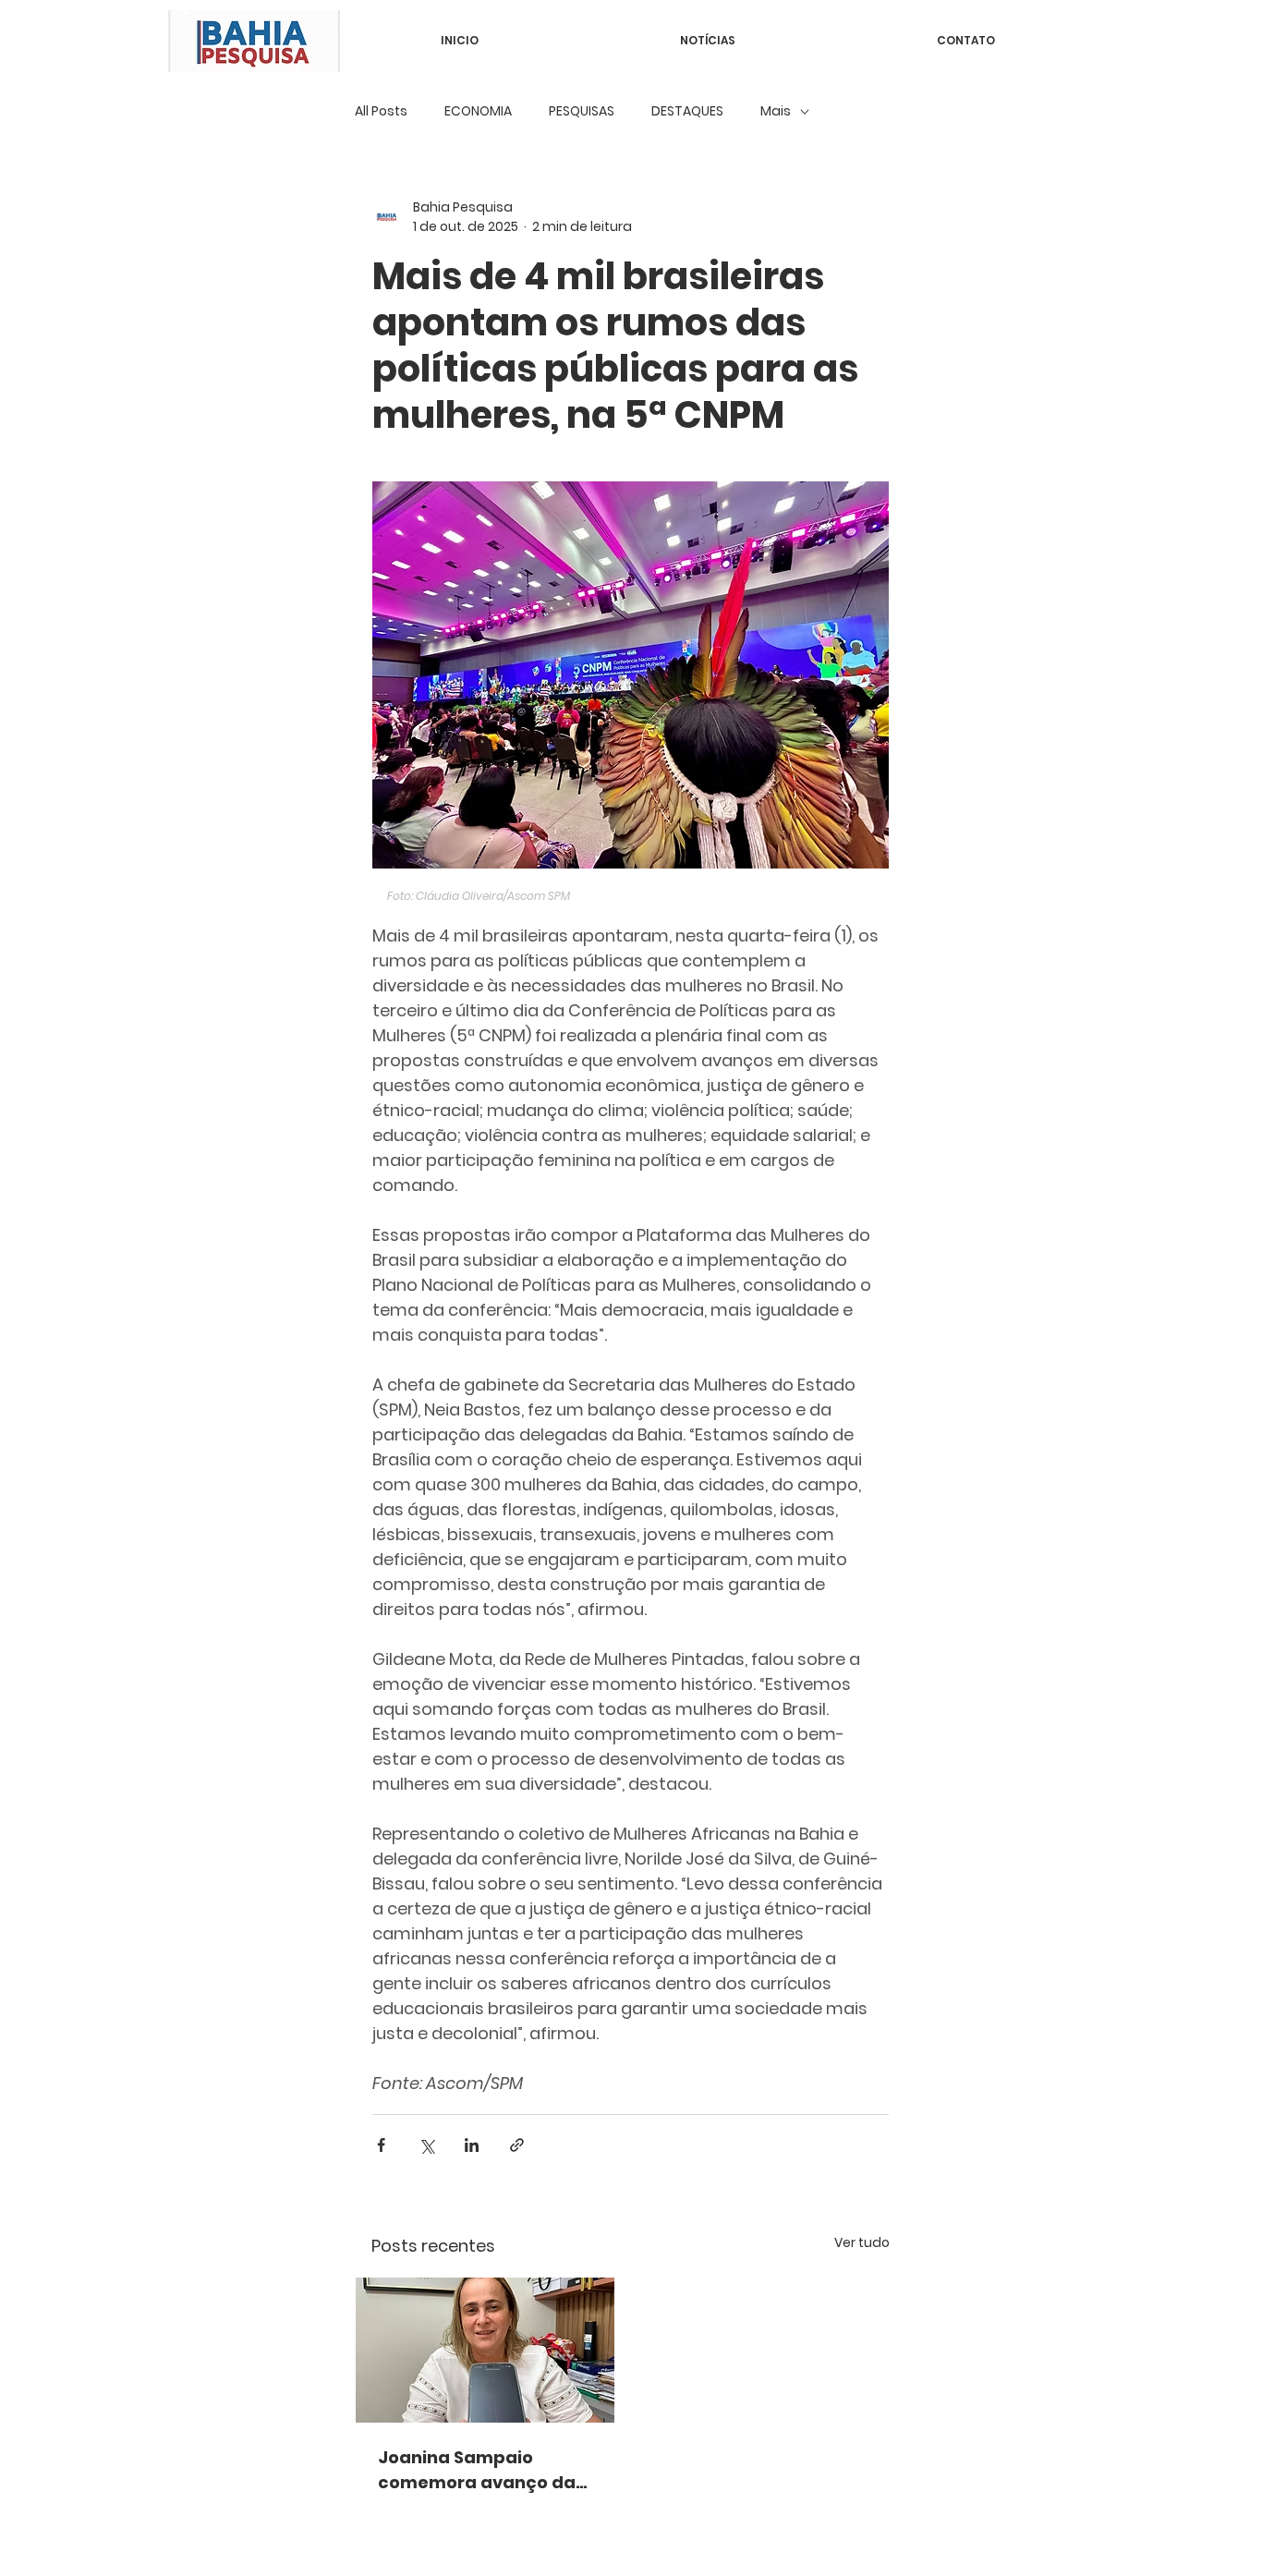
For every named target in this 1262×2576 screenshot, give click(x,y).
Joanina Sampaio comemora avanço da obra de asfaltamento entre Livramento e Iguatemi (477, 2470)
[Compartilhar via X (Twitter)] (426, 2145)
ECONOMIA (478, 111)
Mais (776, 111)
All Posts (381, 111)
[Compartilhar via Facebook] (381, 2145)
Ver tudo (862, 2242)
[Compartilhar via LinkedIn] (472, 2145)
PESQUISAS (582, 111)
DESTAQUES (687, 111)
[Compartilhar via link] (517, 2145)
